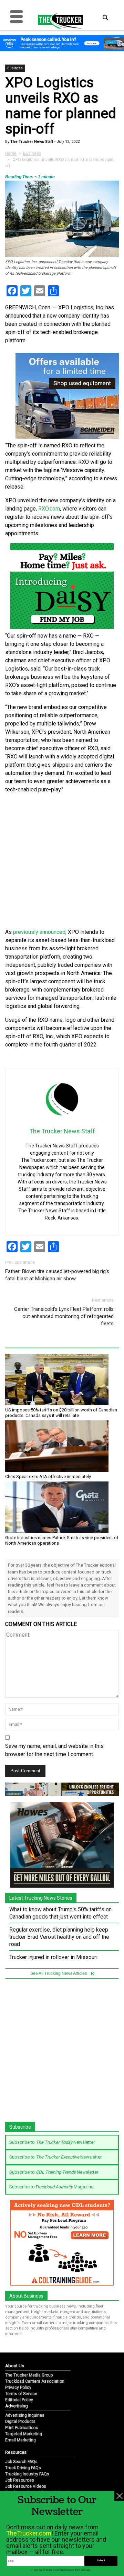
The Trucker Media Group (29, 2375)
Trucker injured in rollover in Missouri (53, 1957)
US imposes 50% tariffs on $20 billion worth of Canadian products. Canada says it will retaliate (61, 1413)
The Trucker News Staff (31, 142)
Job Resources (20, 2480)
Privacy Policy (18, 2388)
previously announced (39, 932)
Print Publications (22, 2428)
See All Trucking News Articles (59, 1973)
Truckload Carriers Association (35, 2381)
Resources (16, 2452)
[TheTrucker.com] (57, 21)
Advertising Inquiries (25, 2415)
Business (15, 68)
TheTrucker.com (29, 2533)
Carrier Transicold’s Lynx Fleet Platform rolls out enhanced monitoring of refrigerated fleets (64, 1316)
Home (11, 153)
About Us (15, 2366)
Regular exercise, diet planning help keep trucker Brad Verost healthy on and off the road (59, 1937)
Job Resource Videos (26, 2486)
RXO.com (49, 509)
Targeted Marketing (24, 2434)
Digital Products (20, 2422)
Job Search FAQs (21, 2462)
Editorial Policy (19, 2400)
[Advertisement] (62, 861)
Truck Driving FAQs (23, 2468)
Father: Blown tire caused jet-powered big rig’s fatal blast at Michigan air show (57, 1275)
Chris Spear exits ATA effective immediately (48, 1476)
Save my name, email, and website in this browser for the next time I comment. (54, 1750)
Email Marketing (20, 2440)
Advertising (17, 2406)
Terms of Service (21, 2394)
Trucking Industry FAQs (27, 2474)
